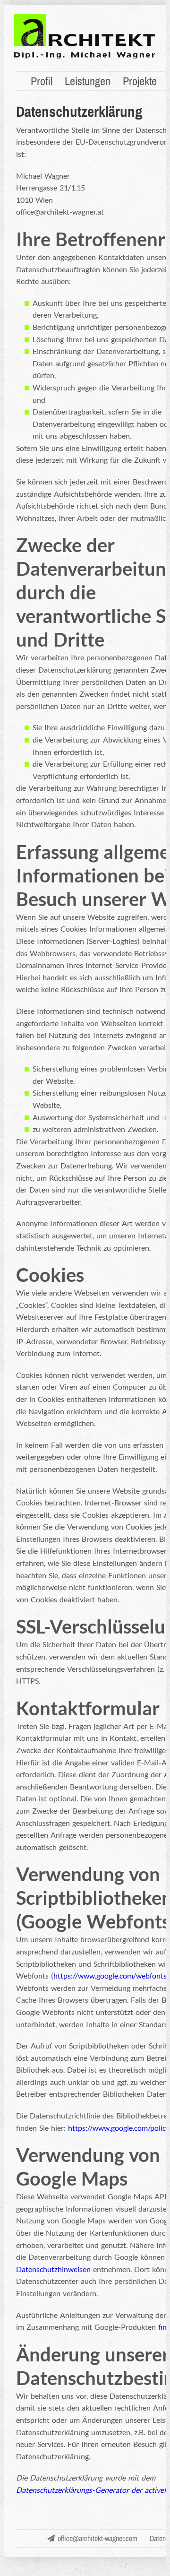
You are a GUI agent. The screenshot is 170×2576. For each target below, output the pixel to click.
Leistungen (88, 81)
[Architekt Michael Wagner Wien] (85, 57)
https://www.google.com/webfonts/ (111, 1975)
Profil (42, 81)
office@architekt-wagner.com (98, 2538)
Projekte (140, 81)
